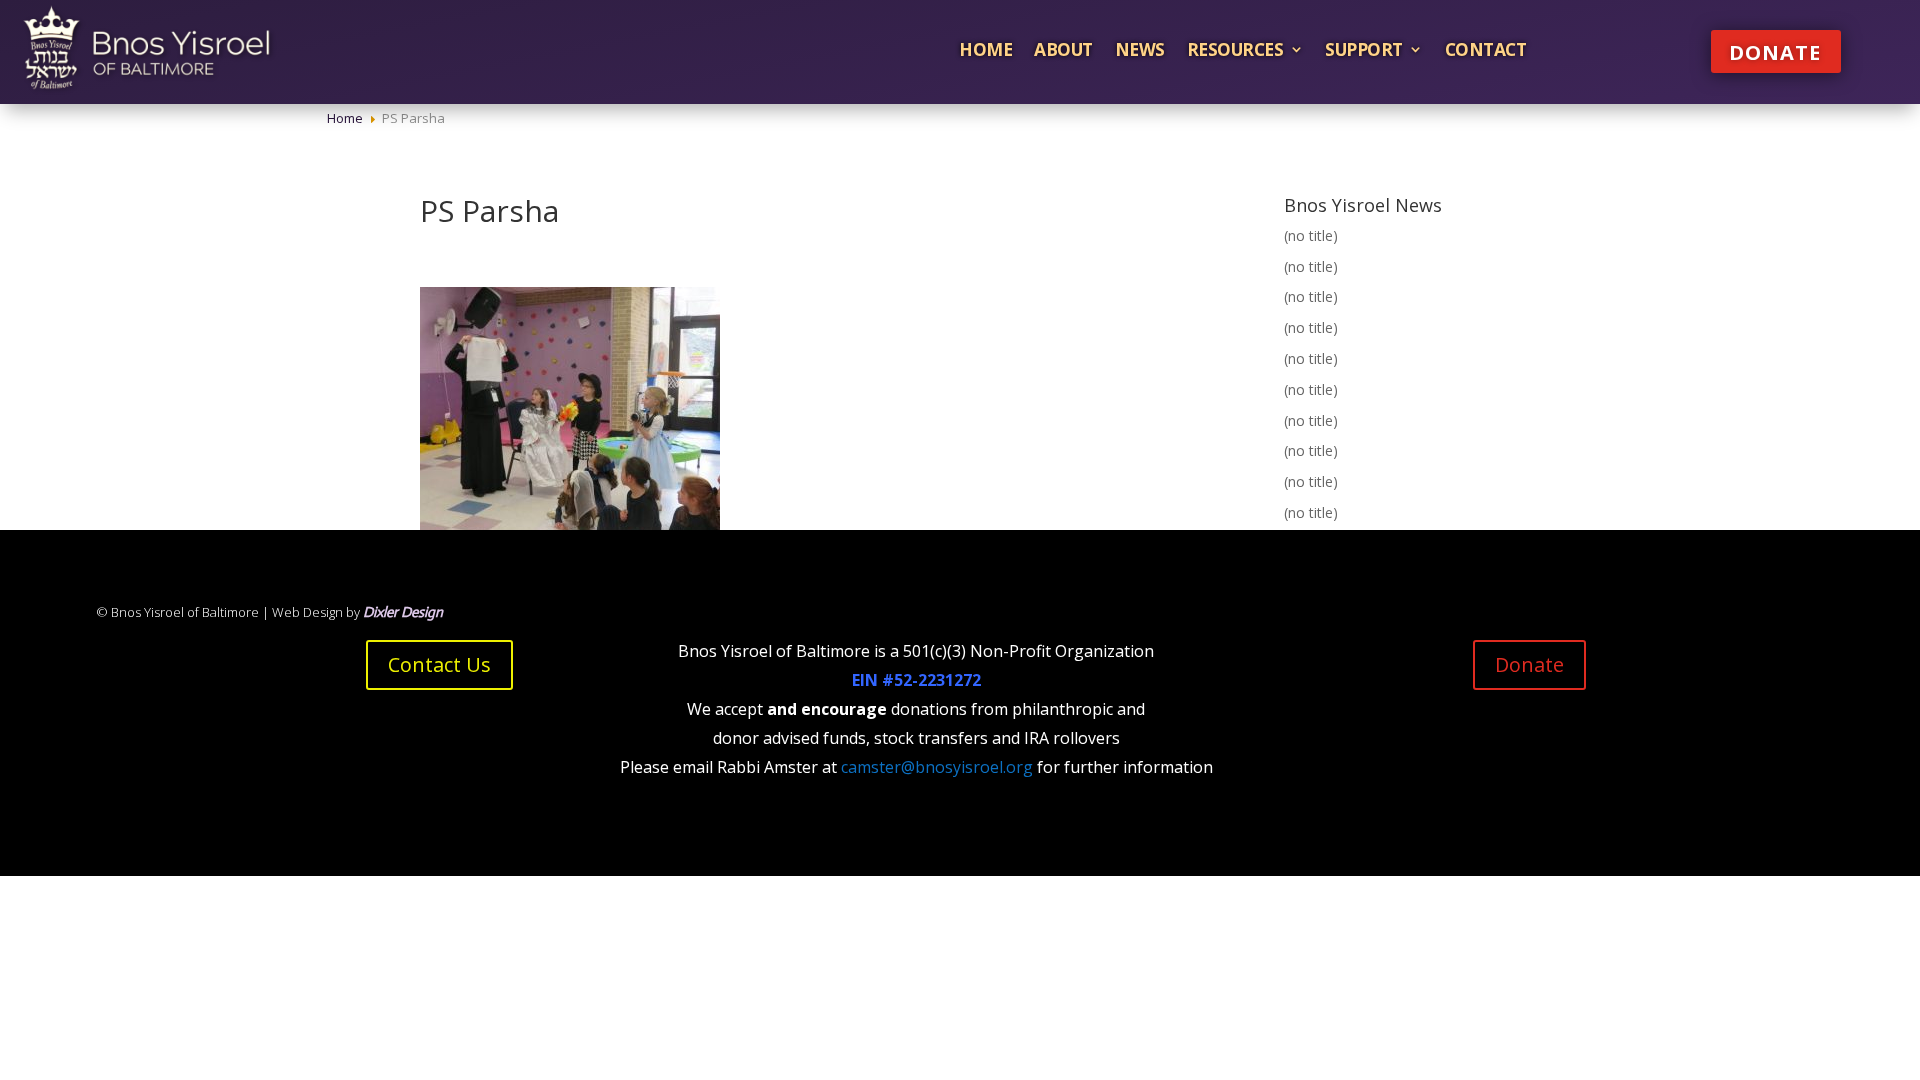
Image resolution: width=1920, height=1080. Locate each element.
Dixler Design (403, 612)
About (1063, 49)
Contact (1486, 49)
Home (985, 49)
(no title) (1311, 235)
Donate (1775, 52)
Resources (1235, 49)
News (1140, 49)
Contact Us (439, 664)
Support (1364, 49)
